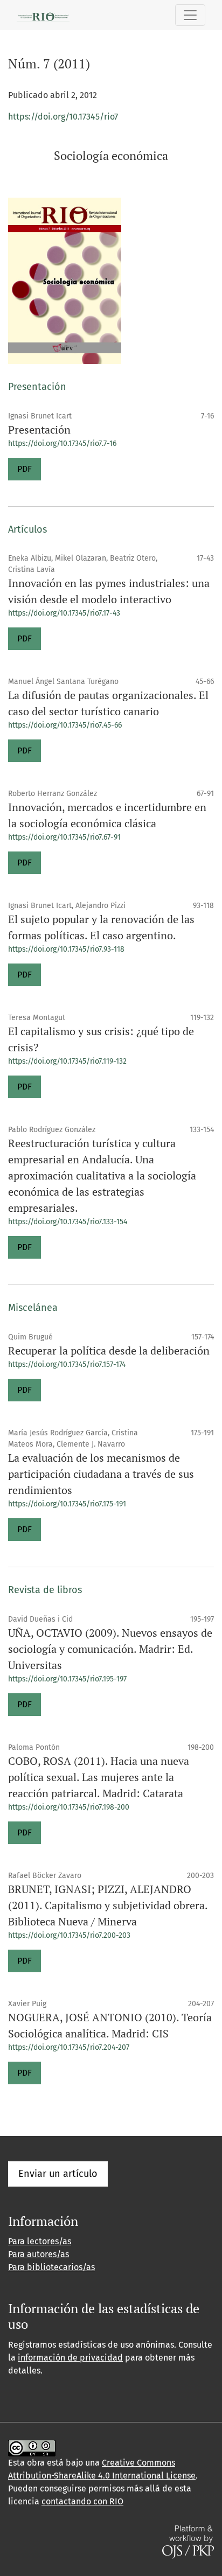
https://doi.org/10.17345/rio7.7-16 (62, 444)
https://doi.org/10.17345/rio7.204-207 (69, 2047)
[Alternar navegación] (190, 15)
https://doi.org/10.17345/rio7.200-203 (69, 1935)
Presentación (39, 430)
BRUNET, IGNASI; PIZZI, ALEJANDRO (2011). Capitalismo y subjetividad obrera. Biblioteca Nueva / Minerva (108, 1905)
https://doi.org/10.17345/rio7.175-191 (67, 1504)
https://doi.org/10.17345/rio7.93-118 (66, 949)
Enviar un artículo (58, 2174)
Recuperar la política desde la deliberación (109, 1350)
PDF (25, 469)
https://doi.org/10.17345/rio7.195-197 (67, 1679)
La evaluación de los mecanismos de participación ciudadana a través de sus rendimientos (101, 1474)
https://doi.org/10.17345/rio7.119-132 (67, 1061)
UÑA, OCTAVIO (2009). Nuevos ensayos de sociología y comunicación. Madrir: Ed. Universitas (110, 1649)
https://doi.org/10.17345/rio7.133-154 (68, 1222)
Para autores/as (39, 2254)
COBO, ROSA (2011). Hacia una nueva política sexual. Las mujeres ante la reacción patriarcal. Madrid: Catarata (99, 1777)
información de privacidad (70, 2358)
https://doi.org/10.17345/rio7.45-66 (65, 725)
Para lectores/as (40, 2241)
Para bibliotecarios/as (51, 2267)
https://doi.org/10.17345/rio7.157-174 (67, 1364)
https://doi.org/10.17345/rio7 (63, 117)
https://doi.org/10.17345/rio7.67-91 (64, 837)
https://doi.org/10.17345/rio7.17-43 (64, 613)
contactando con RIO (82, 2501)
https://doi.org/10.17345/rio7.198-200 (69, 1807)
